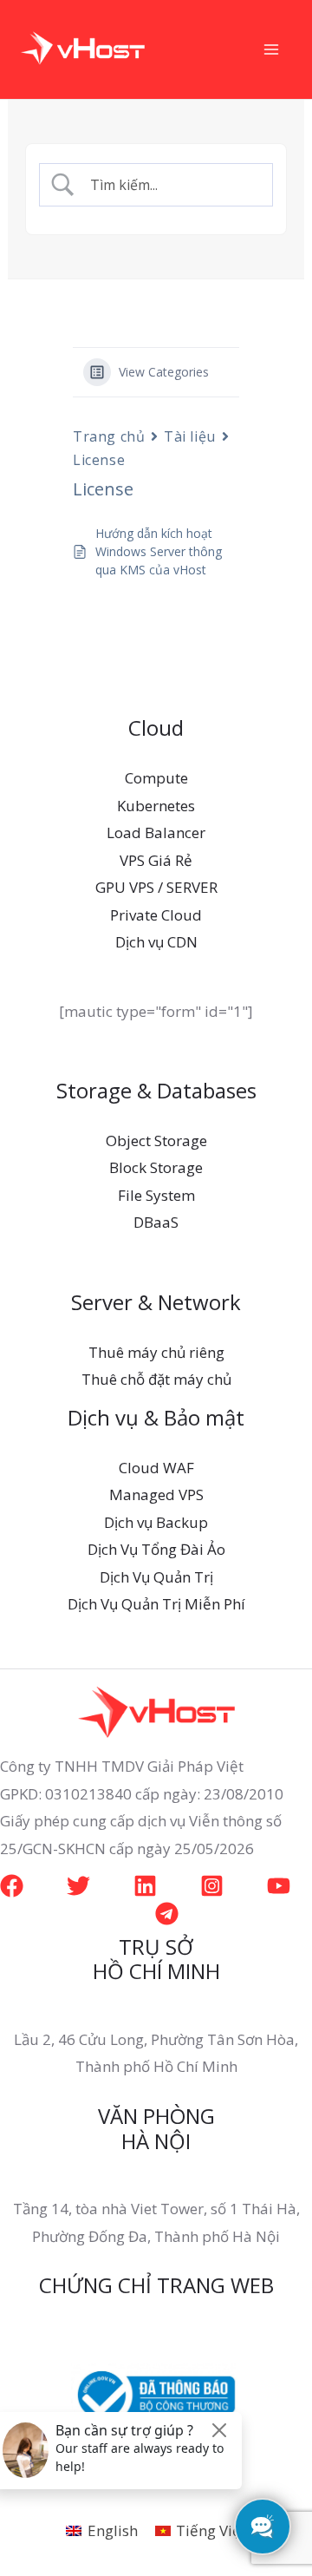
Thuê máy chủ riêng (156, 1352)
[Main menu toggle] (272, 49)
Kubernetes (156, 806)
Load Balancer (156, 832)
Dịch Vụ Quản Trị (156, 1577)
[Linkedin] (145, 1886)
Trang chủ (109, 436)
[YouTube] (279, 1886)
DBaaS (156, 1222)
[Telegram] (167, 1914)
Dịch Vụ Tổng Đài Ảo (156, 1549)
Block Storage (156, 1167)
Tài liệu (189, 436)
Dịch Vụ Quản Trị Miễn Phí (156, 1604)
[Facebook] (12, 1886)
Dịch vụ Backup (156, 1522)
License (99, 460)
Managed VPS (156, 1494)
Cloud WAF (156, 1468)
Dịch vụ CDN (156, 942)
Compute (156, 778)
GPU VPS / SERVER (156, 887)
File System (156, 1195)
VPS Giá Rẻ (156, 860)
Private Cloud (156, 915)
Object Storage (156, 1141)
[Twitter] (78, 1886)
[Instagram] (212, 1886)
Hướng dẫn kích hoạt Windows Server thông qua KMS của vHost (159, 551)
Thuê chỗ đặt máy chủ (156, 1379)
